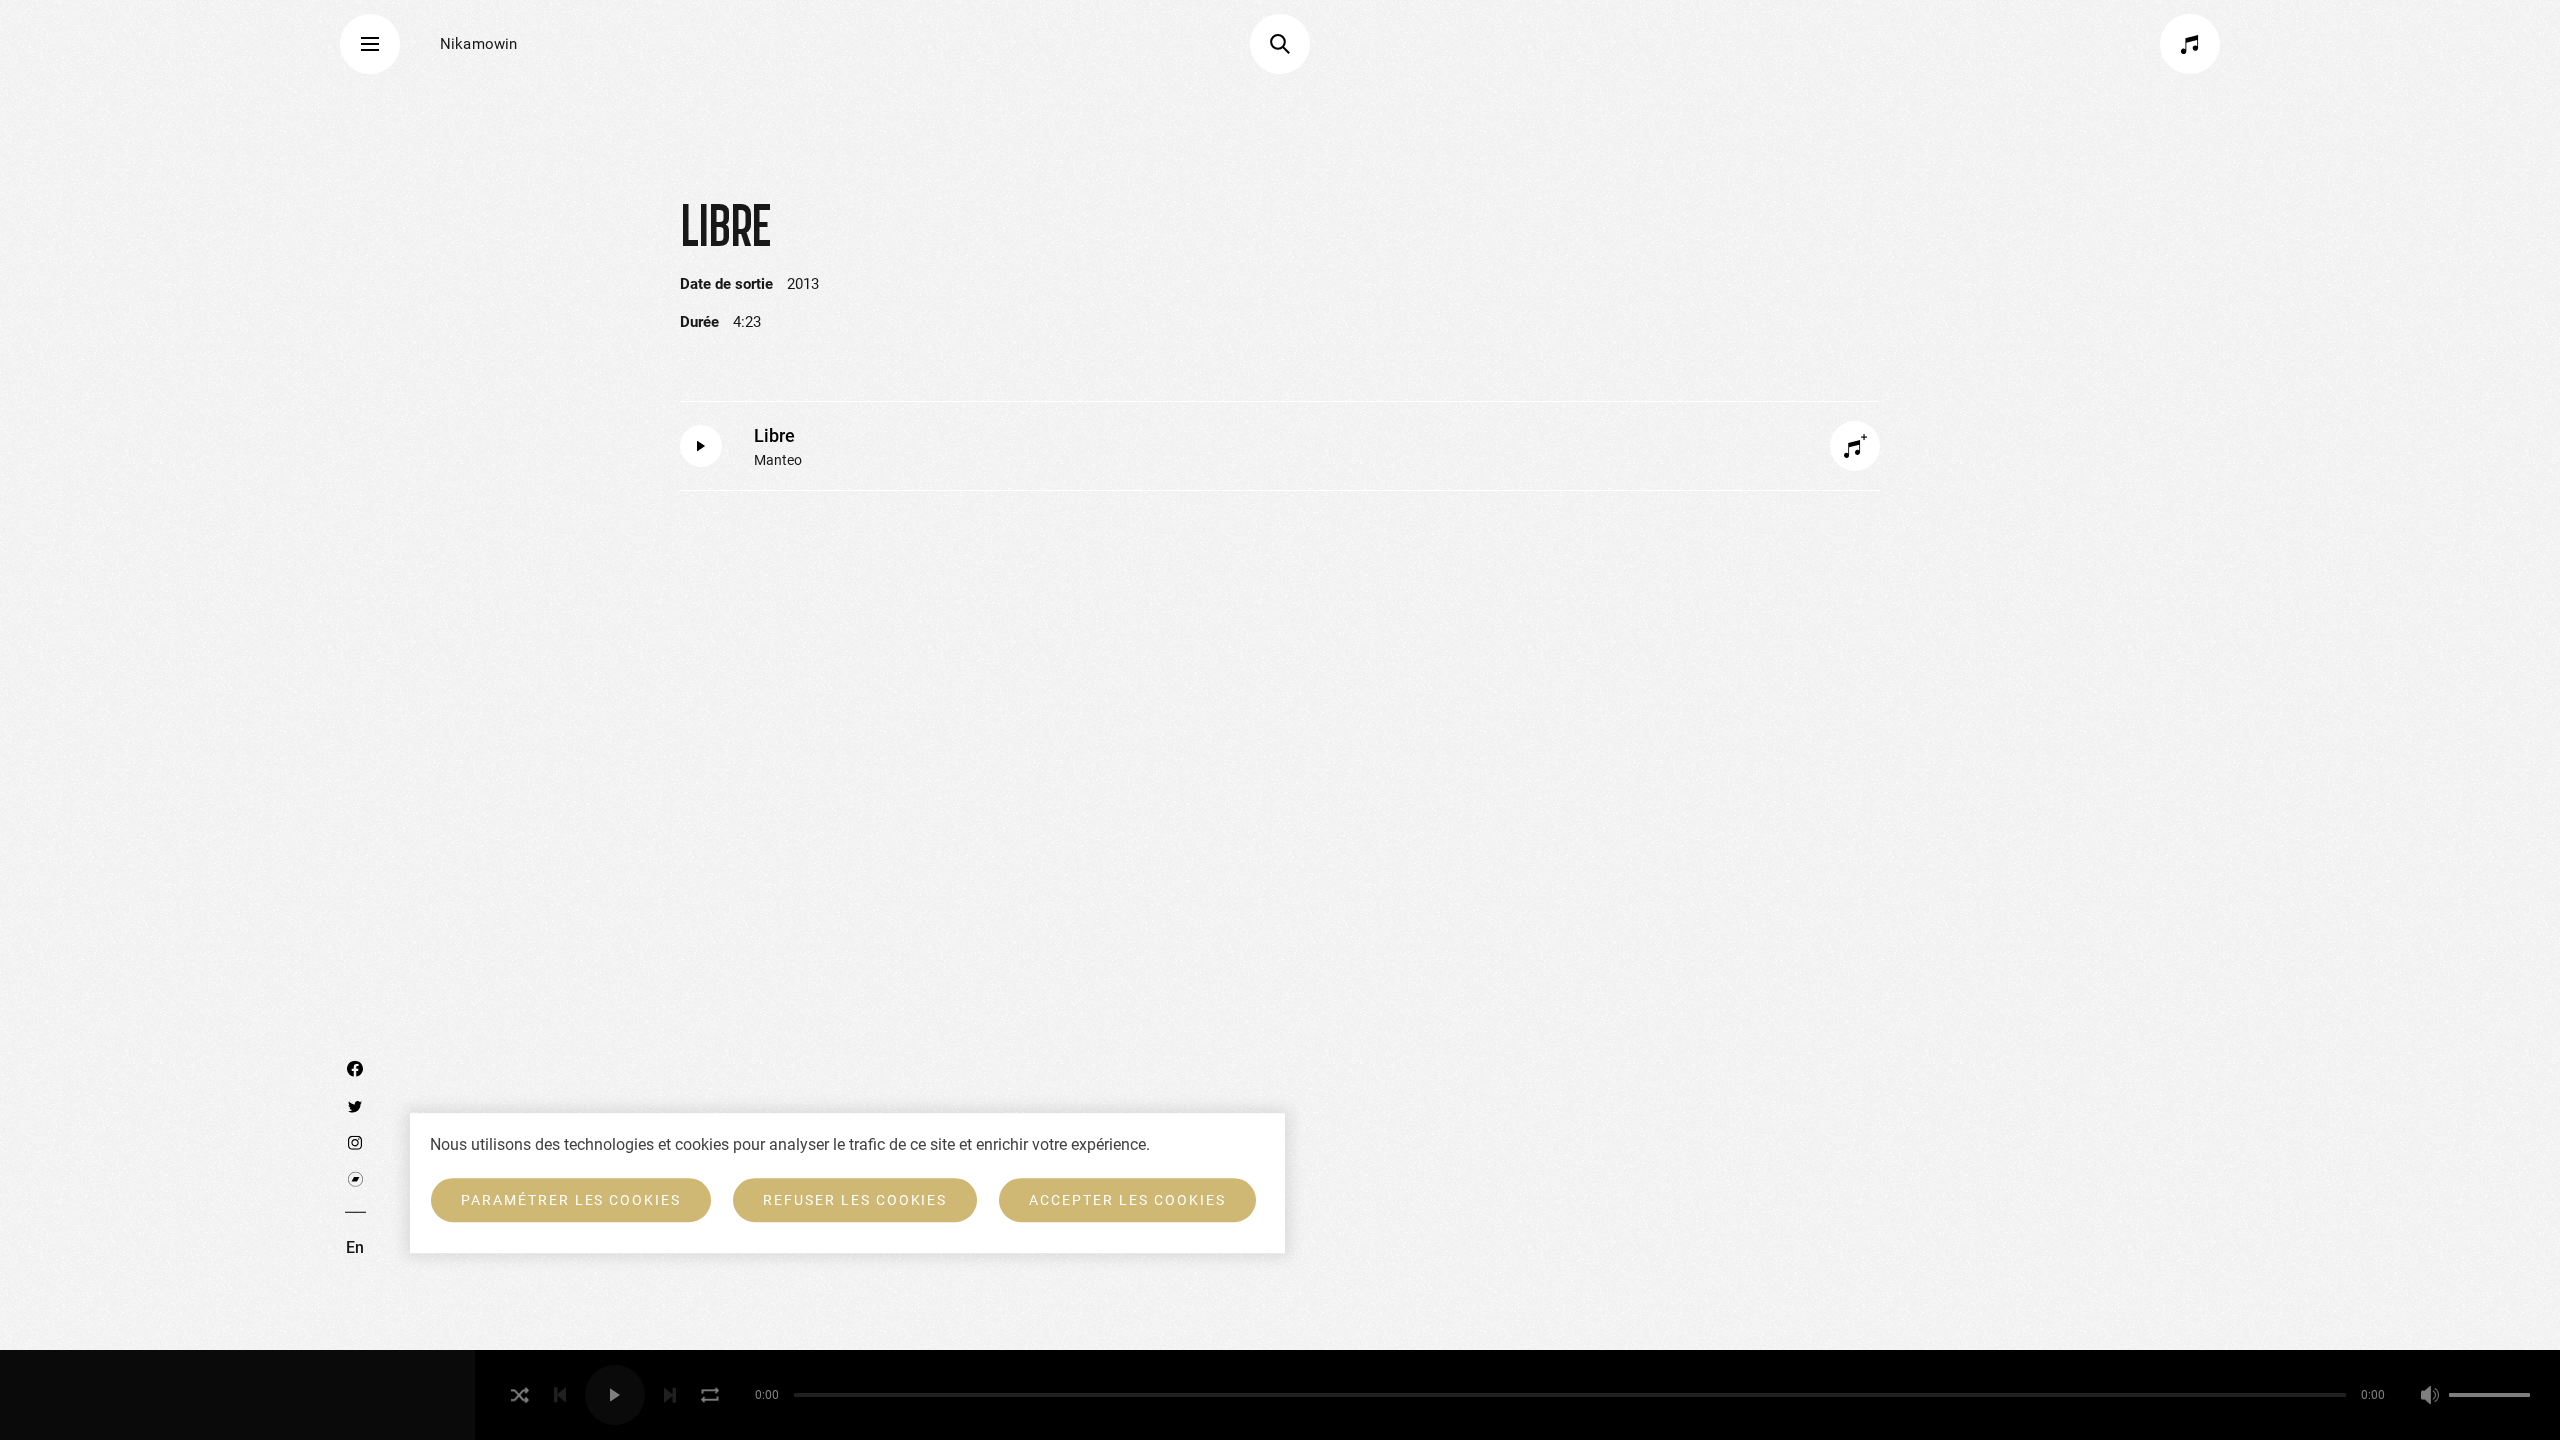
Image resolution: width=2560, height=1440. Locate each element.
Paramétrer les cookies (571, 1200)
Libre (774, 435)
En (355, 1247)
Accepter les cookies (1127, 1200)
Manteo (778, 460)
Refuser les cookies (855, 1200)
